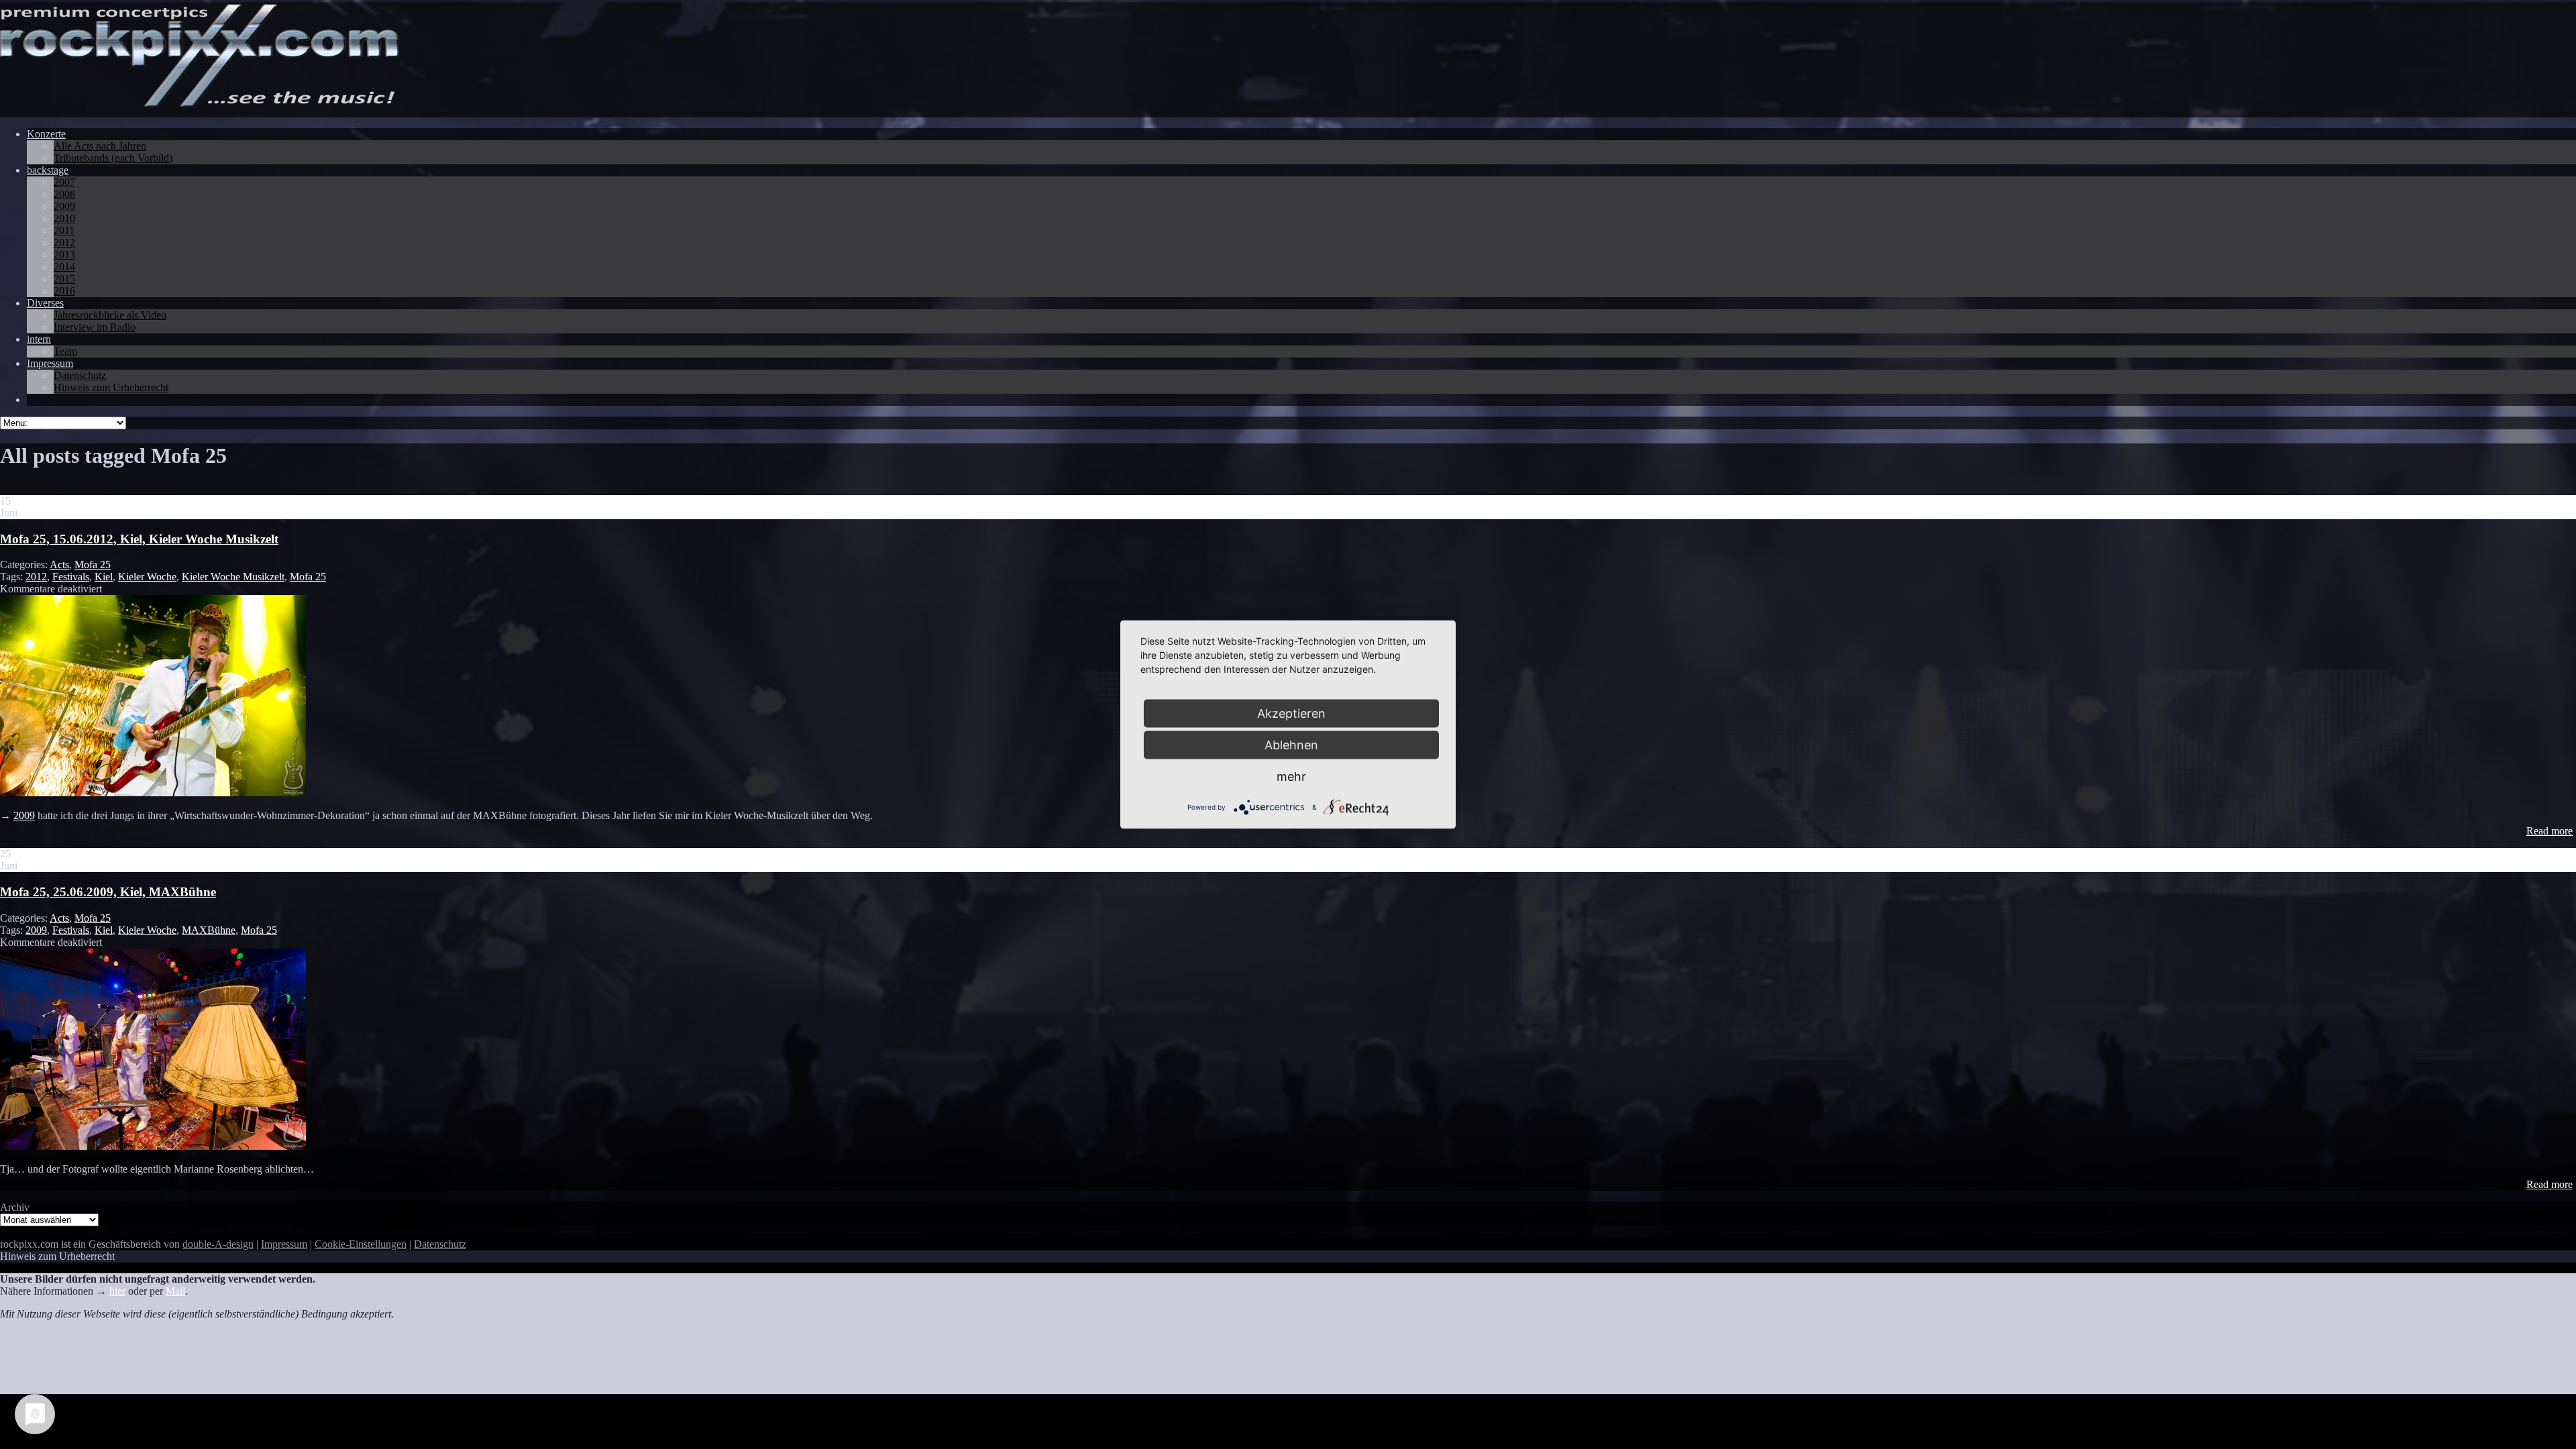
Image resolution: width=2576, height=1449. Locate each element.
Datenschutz (440, 1244)
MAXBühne (209, 930)
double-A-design (218, 1244)
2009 (24, 815)
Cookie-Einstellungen (361, 1244)
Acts (59, 565)
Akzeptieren (1291, 713)
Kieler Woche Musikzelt (233, 577)
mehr (1291, 776)
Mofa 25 (93, 565)
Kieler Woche (147, 577)
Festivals (71, 577)
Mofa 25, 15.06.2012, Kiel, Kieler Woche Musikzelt (139, 539)
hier (117, 1291)
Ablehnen (1291, 745)
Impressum (284, 1244)
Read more (2550, 831)
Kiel (104, 577)
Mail (175, 1291)
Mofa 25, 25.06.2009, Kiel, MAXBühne (108, 892)
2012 (36, 577)
